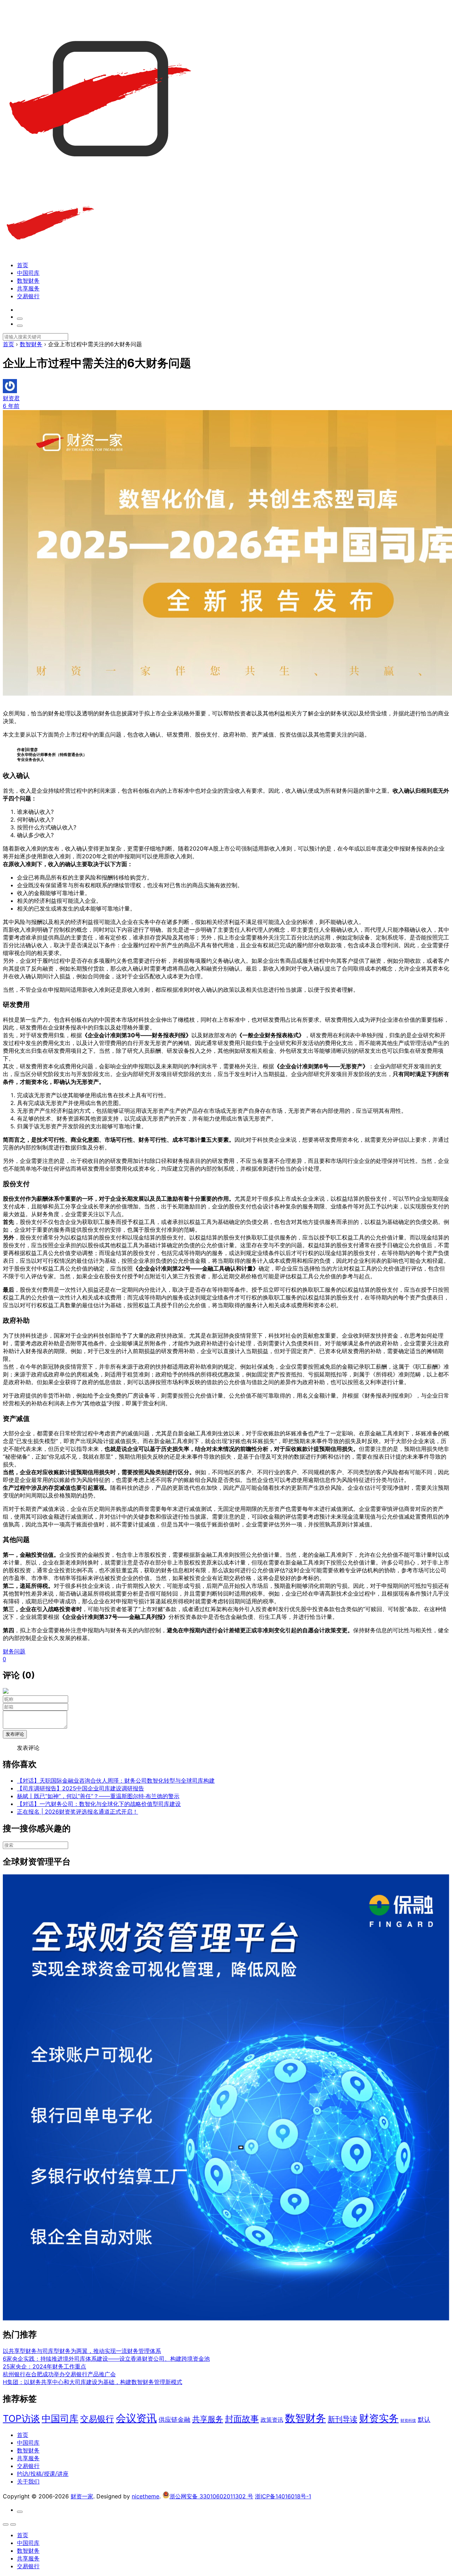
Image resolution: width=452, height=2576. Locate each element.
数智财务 (28, 281)
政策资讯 (272, 2420)
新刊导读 (343, 2419)
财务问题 (14, 1651)
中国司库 (28, 273)
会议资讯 (136, 2418)
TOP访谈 (21, 2418)
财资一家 (82, 2496)
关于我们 (28, 2481)
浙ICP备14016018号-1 (283, 2496)
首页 (23, 265)
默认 (424, 2419)
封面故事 (242, 2419)
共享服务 (28, 288)
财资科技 (408, 2421)
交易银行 (28, 296)
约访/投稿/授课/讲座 (43, 2474)
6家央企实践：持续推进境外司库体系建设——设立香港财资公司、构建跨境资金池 (106, 2359)
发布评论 (15, 1734)
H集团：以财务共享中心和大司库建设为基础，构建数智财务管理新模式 (93, 2382)
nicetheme (145, 2496)
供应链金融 (174, 2419)
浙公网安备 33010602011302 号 (211, 2496)
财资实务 (379, 2418)
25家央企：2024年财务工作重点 (44, 2366)
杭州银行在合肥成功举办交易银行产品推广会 (59, 2374)
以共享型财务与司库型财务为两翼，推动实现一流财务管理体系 (82, 2351)
